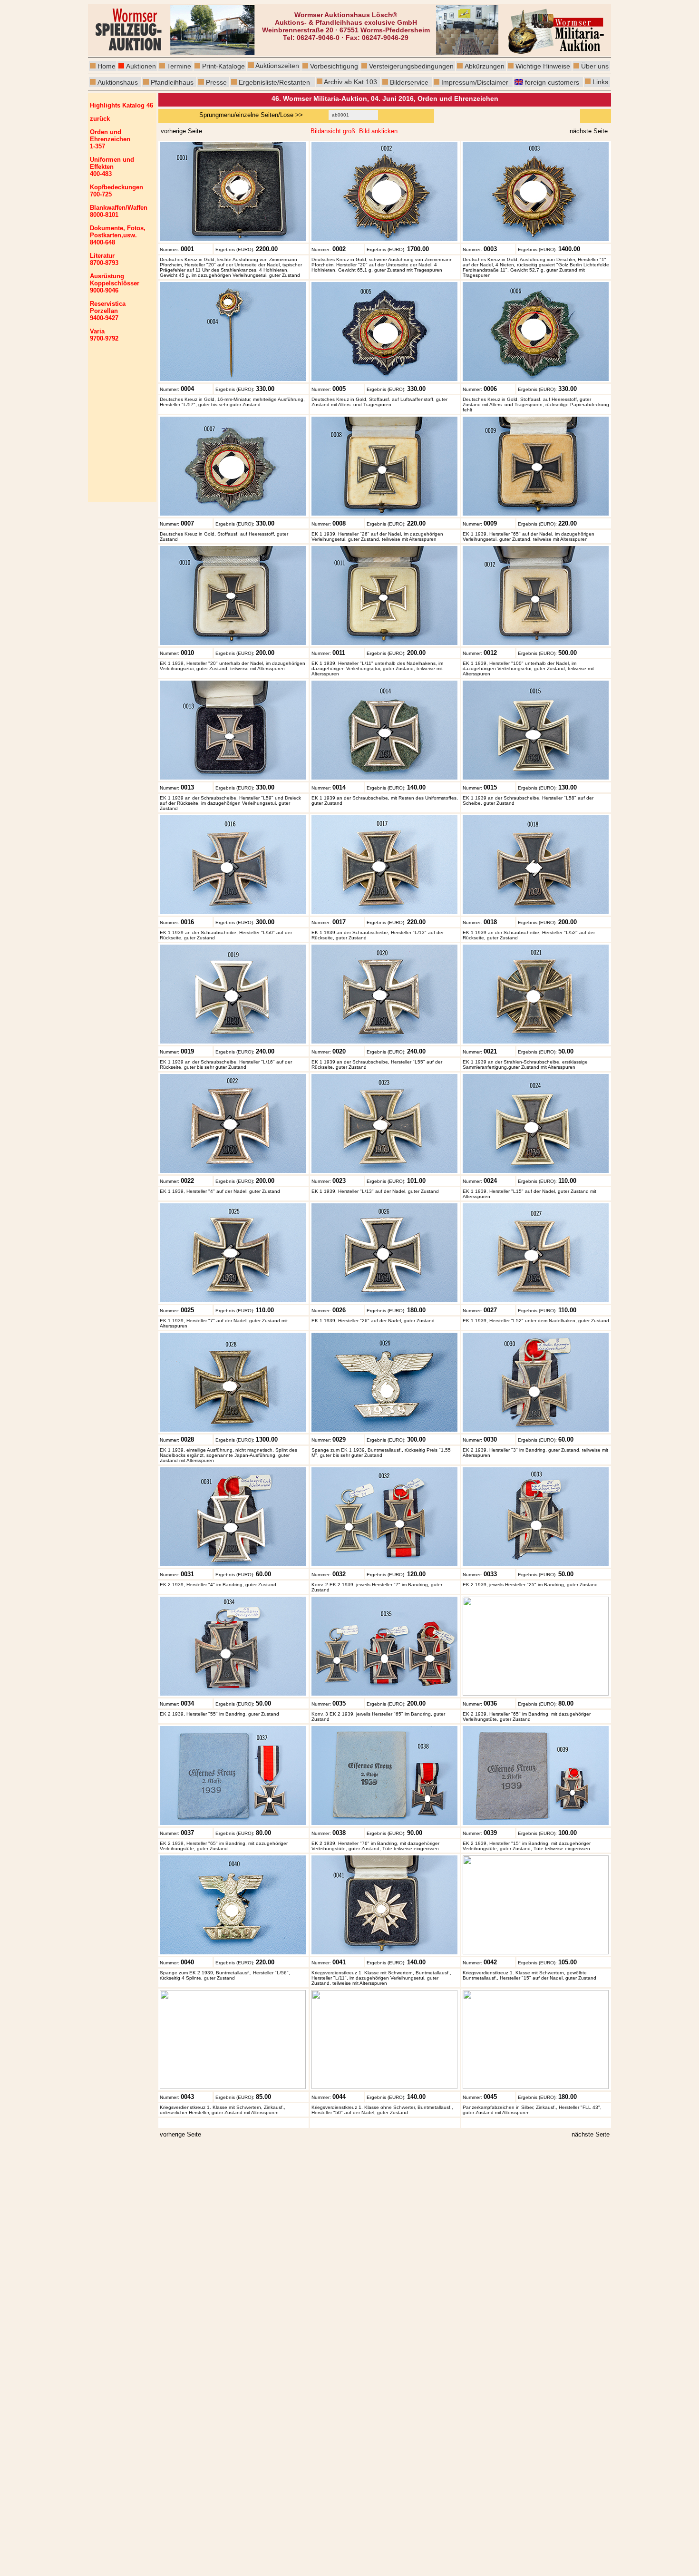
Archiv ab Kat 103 (350, 82)
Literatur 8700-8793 (104, 259)
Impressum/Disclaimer (475, 82)
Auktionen (141, 66)
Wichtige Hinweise (543, 66)
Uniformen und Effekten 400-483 (112, 167)
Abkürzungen (485, 66)
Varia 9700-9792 (104, 335)
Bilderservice (409, 82)
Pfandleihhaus (172, 82)
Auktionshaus (118, 82)
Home (107, 66)
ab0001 (340, 115)
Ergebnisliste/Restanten (274, 82)
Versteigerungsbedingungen (411, 66)
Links (599, 82)
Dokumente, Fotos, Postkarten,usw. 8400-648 (118, 235)
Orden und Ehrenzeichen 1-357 (110, 139)
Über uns (595, 66)
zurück (100, 119)
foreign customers (552, 82)
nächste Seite (591, 2134)
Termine (179, 66)
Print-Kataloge (223, 66)
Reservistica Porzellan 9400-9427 (108, 311)
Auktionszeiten (277, 66)
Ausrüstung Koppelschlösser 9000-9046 (115, 283)
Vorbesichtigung (334, 66)
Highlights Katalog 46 (121, 105)
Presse (216, 82)
